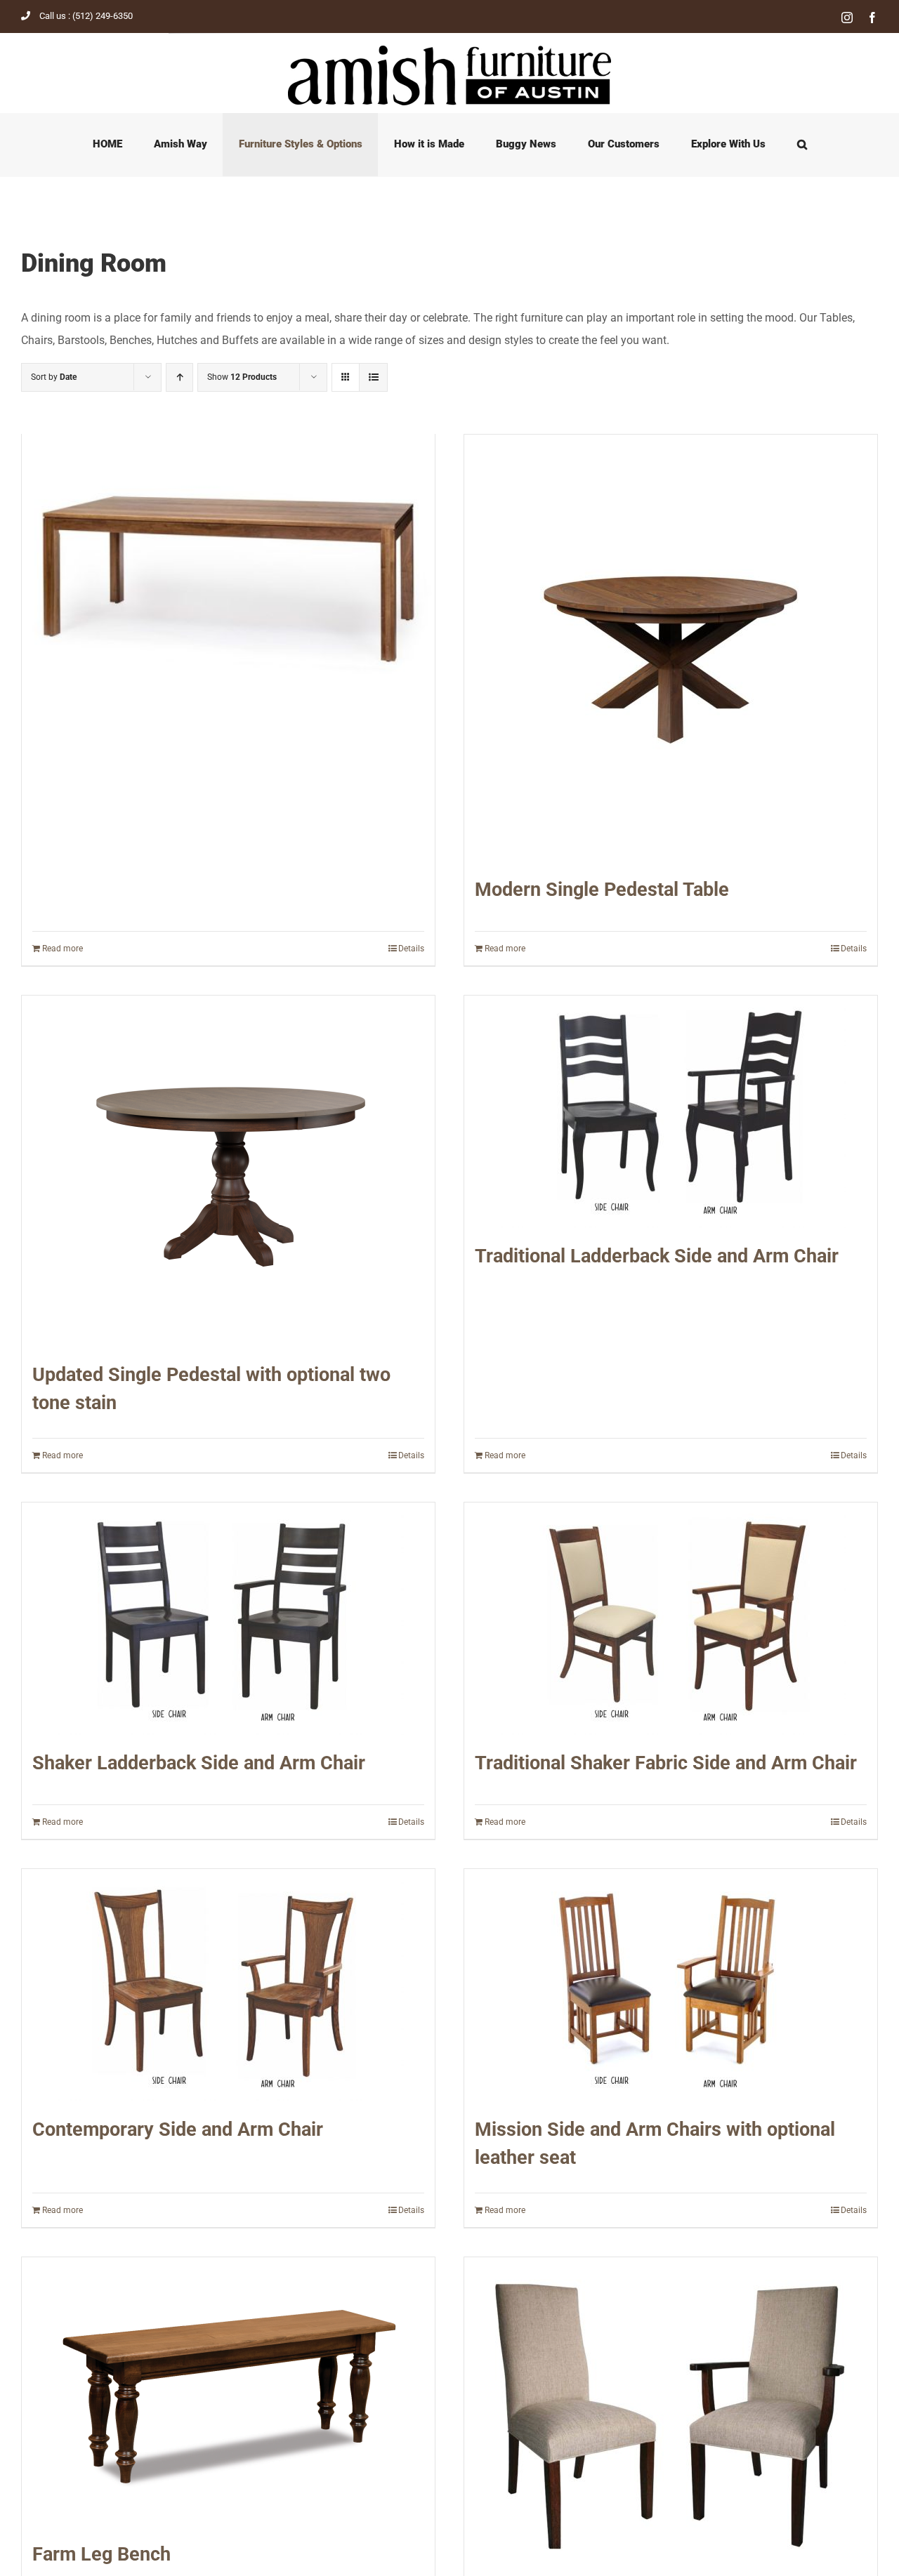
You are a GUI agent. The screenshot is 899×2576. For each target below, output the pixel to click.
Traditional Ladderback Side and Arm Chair (657, 1256)
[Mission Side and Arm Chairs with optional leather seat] (671, 1985)
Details (411, 949)
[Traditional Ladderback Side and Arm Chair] (671, 1112)
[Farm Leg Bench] (228, 2392)
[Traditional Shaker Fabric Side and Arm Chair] (671, 1619)
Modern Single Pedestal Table (602, 890)
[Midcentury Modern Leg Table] (228, 567)
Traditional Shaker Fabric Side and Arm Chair (666, 1763)
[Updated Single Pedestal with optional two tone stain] (228, 1171)
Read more (63, 949)
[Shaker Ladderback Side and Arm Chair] (228, 1619)
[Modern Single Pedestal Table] (671, 648)
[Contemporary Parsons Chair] (671, 2410)
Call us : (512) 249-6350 (86, 16)
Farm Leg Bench (101, 2554)
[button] (802, 145)
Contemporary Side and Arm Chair (178, 2129)
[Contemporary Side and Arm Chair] (228, 1985)
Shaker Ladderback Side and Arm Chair (199, 1763)
